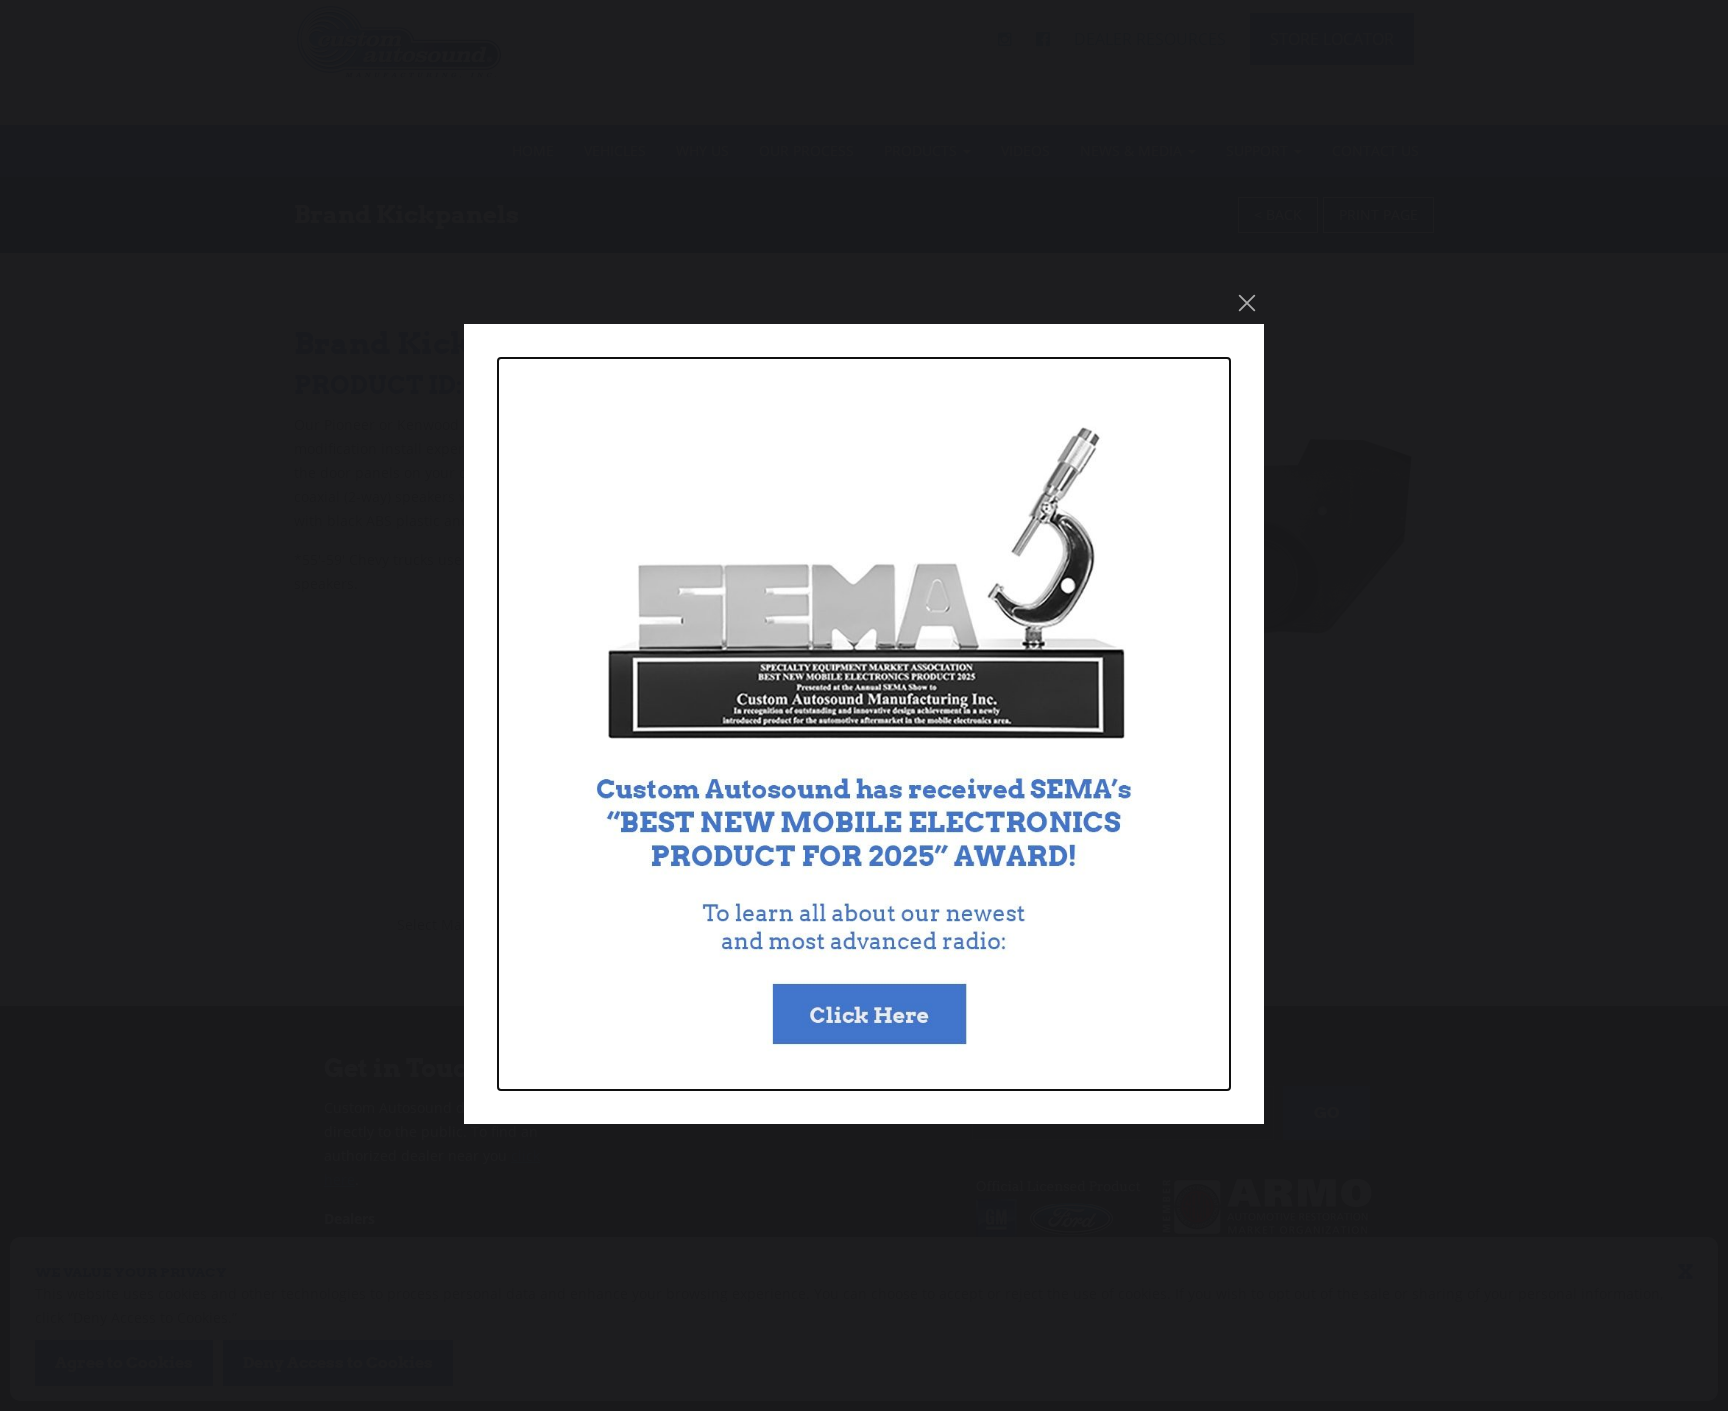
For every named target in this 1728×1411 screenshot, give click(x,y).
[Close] (1247, 303)
